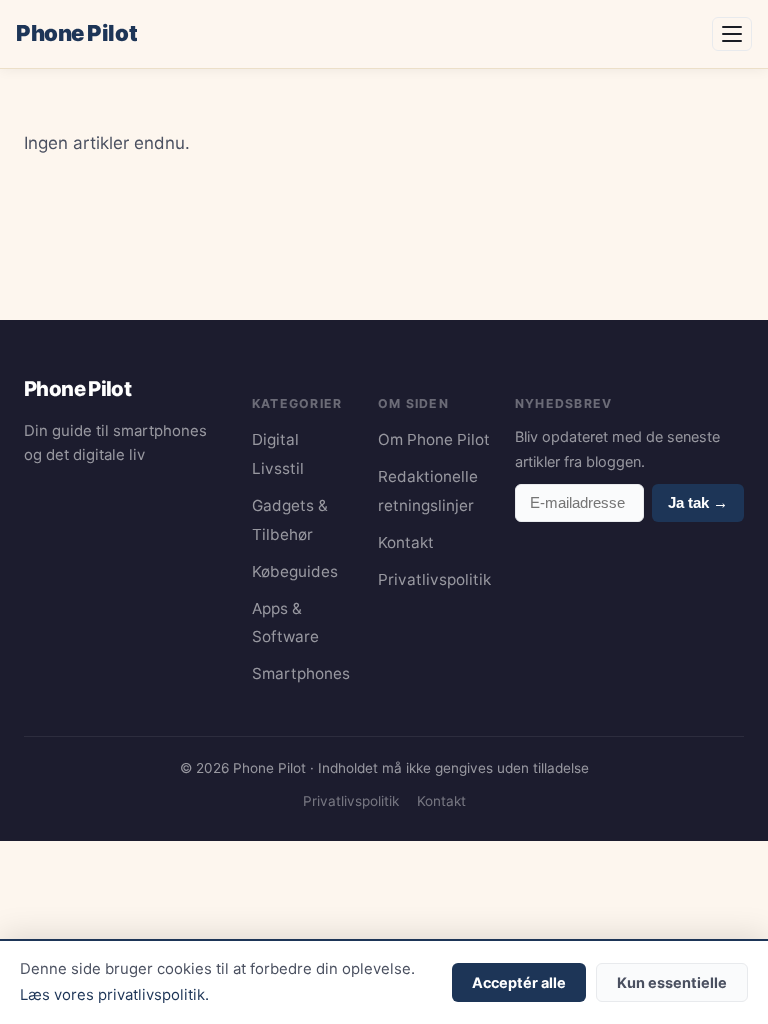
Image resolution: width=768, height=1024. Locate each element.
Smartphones (301, 673)
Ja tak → (698, 502)
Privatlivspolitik (434, 579)
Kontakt (406, 542)
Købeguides (295, 571)
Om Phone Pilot (434, 439)
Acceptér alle (519, 982)
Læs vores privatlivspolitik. (114, 995)
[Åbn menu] (732, 34)
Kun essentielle (672, 982)
